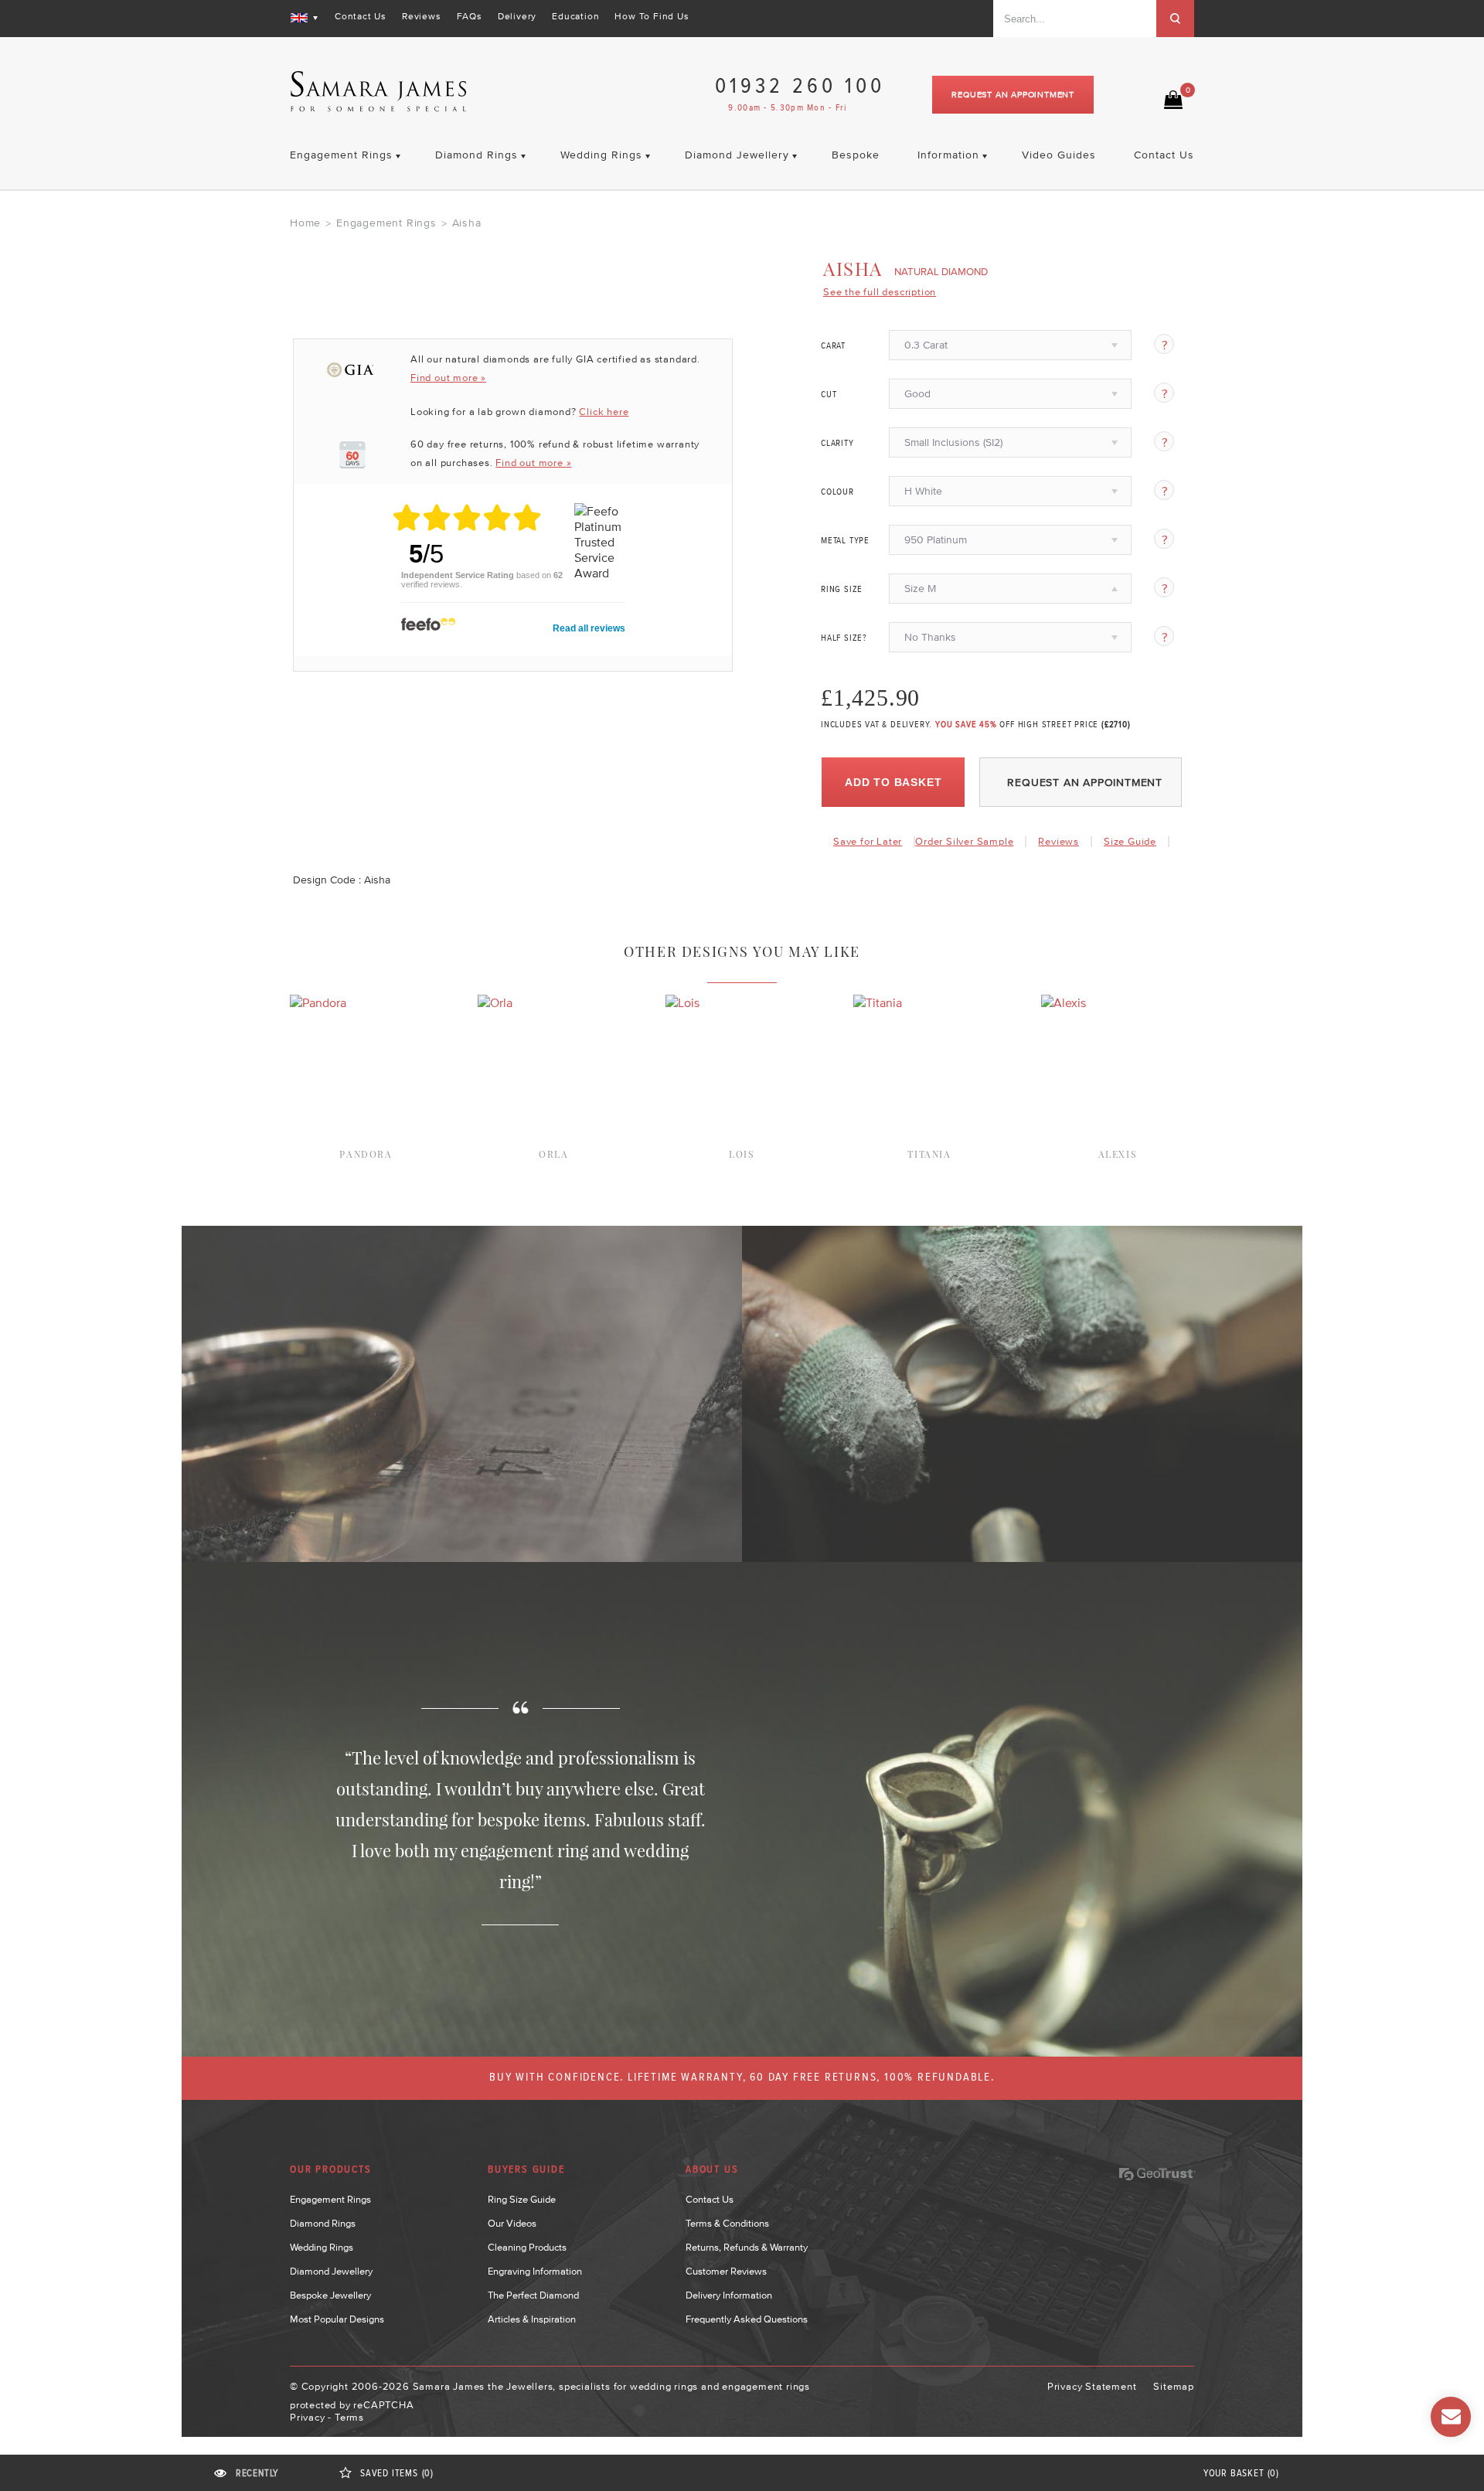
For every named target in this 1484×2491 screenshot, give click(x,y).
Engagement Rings (386, 223)
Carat (833, 346)
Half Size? (844, 638)
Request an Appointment (1013, 94)
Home (305, 223)
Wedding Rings (322, 2247)
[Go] (1175, 19)
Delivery (517, 16)
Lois (741, 1154)
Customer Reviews (726, 2271)
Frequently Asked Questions (747, 2319)
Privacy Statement (1092, 2386)
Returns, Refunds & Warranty (747, 2247)
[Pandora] (318, 1002)
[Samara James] (379, 92)
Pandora (366, 1154)
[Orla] (495, 1002)
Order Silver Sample (964, 841)
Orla (553, 1154)
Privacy (308, 2417)
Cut (829, 395)
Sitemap (1174, 2386)
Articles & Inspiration (532, 2319)
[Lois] (682, 1002)
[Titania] (878, 1002)
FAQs (470, 16)
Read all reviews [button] (589, 628)
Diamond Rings (323, 2223)
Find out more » (448, 378)
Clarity (837, 444)
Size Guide (1130, 841)
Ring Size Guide (522, 2199)
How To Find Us (652, 16)
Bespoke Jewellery (330, 2295)
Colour (837, 492)
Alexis (1118, 1154)
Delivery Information (729, 2295)
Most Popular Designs (337, 2319)
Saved (397, 2474)
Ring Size (842, 590)
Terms (349, 2417)
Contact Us (361, 16)
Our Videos (512, 2223)
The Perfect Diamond (533, 2295)
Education (575, 16)
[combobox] (1075, 19)
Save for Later (868, 841)
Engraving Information (535, 2271)
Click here (604, 412)
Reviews (422, 16)
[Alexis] (1064, 1002)
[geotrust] (1157, 2174)
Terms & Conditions (727, 2223)
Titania (929, 1154)
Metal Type (845, 541)
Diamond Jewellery (331, 2271)
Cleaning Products (527, 2247)
